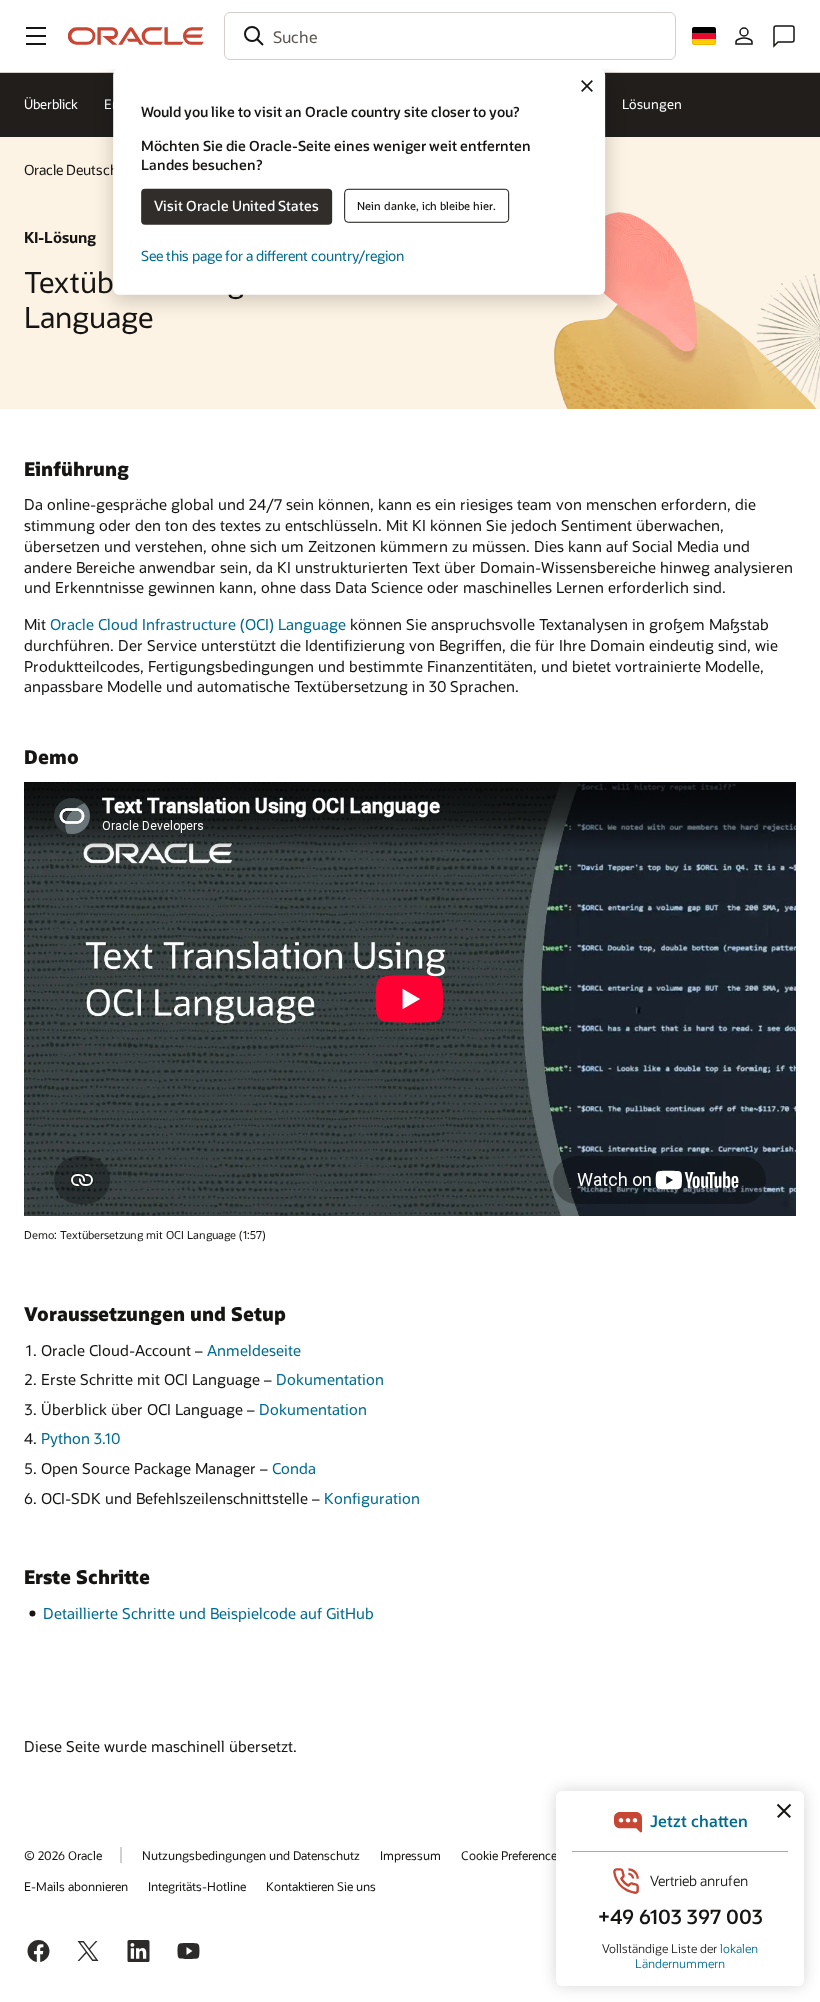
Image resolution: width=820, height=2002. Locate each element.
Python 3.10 (80, 1438)
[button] (36, 36)
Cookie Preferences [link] (512, 1855)
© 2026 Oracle (63, 1855)
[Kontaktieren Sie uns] (784, 36)
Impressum (410, 1855)
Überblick (51, 104)
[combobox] (450, 36)
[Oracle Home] (136, 36)
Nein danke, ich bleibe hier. (426, 205)
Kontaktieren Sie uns (321, 1886)
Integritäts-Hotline (197, 1886)
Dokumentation (330, 1379)
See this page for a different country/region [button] (272, 255)
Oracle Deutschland (84, 169)
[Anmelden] (744, 36)
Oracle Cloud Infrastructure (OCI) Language (198, 624)
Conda (294, 1468)
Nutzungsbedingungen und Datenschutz (251, 1855)
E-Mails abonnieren (76, 1886)
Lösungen (652, 104)
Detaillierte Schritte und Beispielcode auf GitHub (208, 1613)
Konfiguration (372, 1498)
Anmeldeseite (254, 1350)
